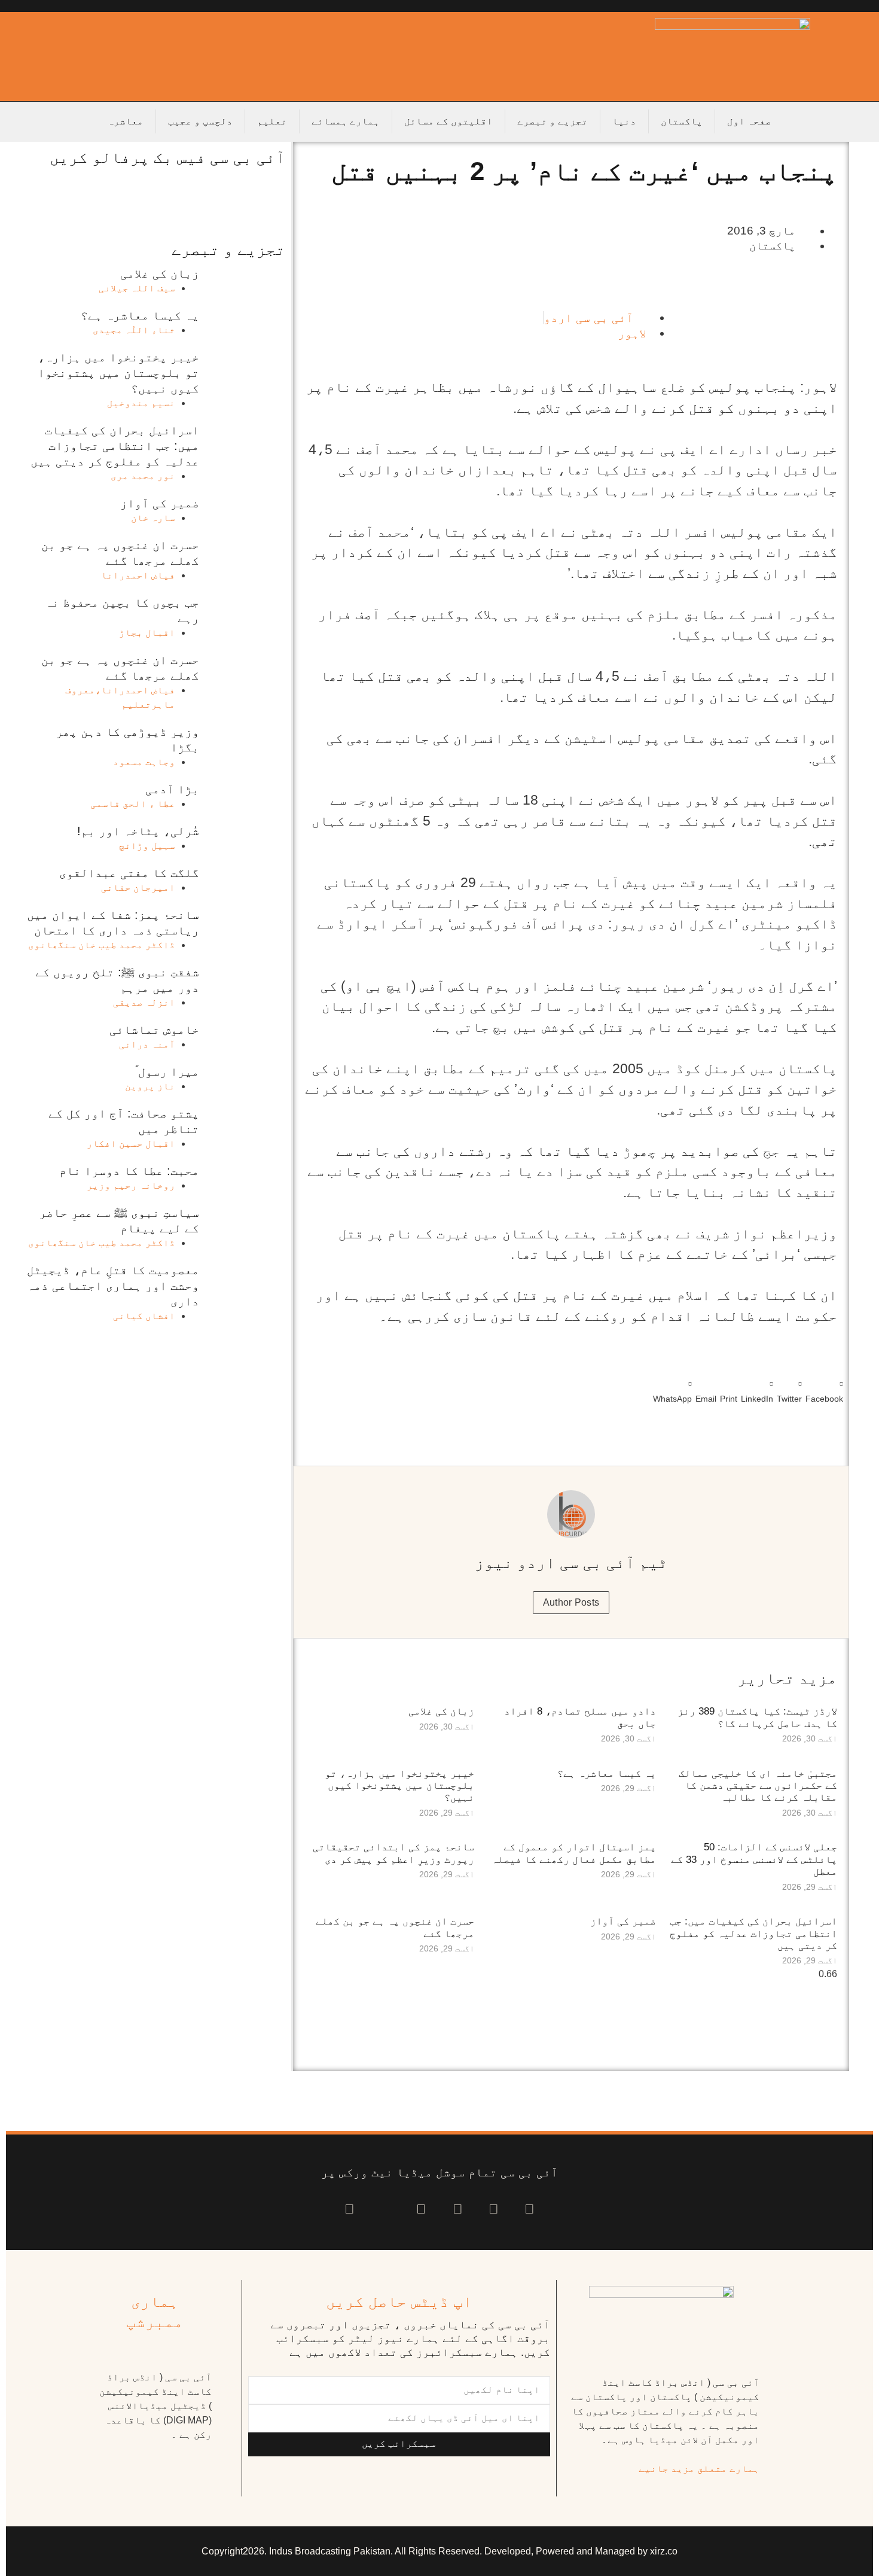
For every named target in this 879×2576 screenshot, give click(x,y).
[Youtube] (458, 2210)
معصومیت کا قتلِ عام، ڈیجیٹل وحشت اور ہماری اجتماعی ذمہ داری (113, 1286)
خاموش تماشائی (154, 1030)
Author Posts (571, 1602)
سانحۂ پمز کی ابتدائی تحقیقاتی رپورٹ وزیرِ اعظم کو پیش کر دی (393, 1853)
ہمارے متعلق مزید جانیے (699, 2469)
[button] (824, 1389)
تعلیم (272, 121)
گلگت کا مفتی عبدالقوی (129, 873)
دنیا (624, 121)
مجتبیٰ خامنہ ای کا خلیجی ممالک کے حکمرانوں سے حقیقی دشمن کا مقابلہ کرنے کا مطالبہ (758, 1786)
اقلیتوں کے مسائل (448, 121)
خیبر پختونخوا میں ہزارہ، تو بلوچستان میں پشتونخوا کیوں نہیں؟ (399, 1786)
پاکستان (682, 121)
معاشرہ (126, 121)
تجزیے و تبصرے (553, 121)
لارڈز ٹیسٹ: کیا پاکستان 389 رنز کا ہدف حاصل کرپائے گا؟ (757, 1717)
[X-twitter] (494, 2210)
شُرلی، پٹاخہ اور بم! (138, 831)
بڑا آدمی (172, 789)
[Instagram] (350, 2210)
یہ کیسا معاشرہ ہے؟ (607, 1773)
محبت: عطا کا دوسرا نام (129, 1171)
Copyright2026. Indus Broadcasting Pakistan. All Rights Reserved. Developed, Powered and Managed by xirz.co (439, 2551)
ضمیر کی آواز (623, 1921)
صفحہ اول (749, 121)
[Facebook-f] (529, 2210)
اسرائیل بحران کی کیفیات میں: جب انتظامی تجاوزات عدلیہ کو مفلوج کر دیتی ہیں (753, 1933)
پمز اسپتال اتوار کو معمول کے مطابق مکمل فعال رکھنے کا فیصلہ (574, 1853)
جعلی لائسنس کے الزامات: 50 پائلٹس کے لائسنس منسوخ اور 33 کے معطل (754, 1859)
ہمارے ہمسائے (346, 121)
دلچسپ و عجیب (200, 121)
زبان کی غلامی (441, 1711)
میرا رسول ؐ (167, 1071)
